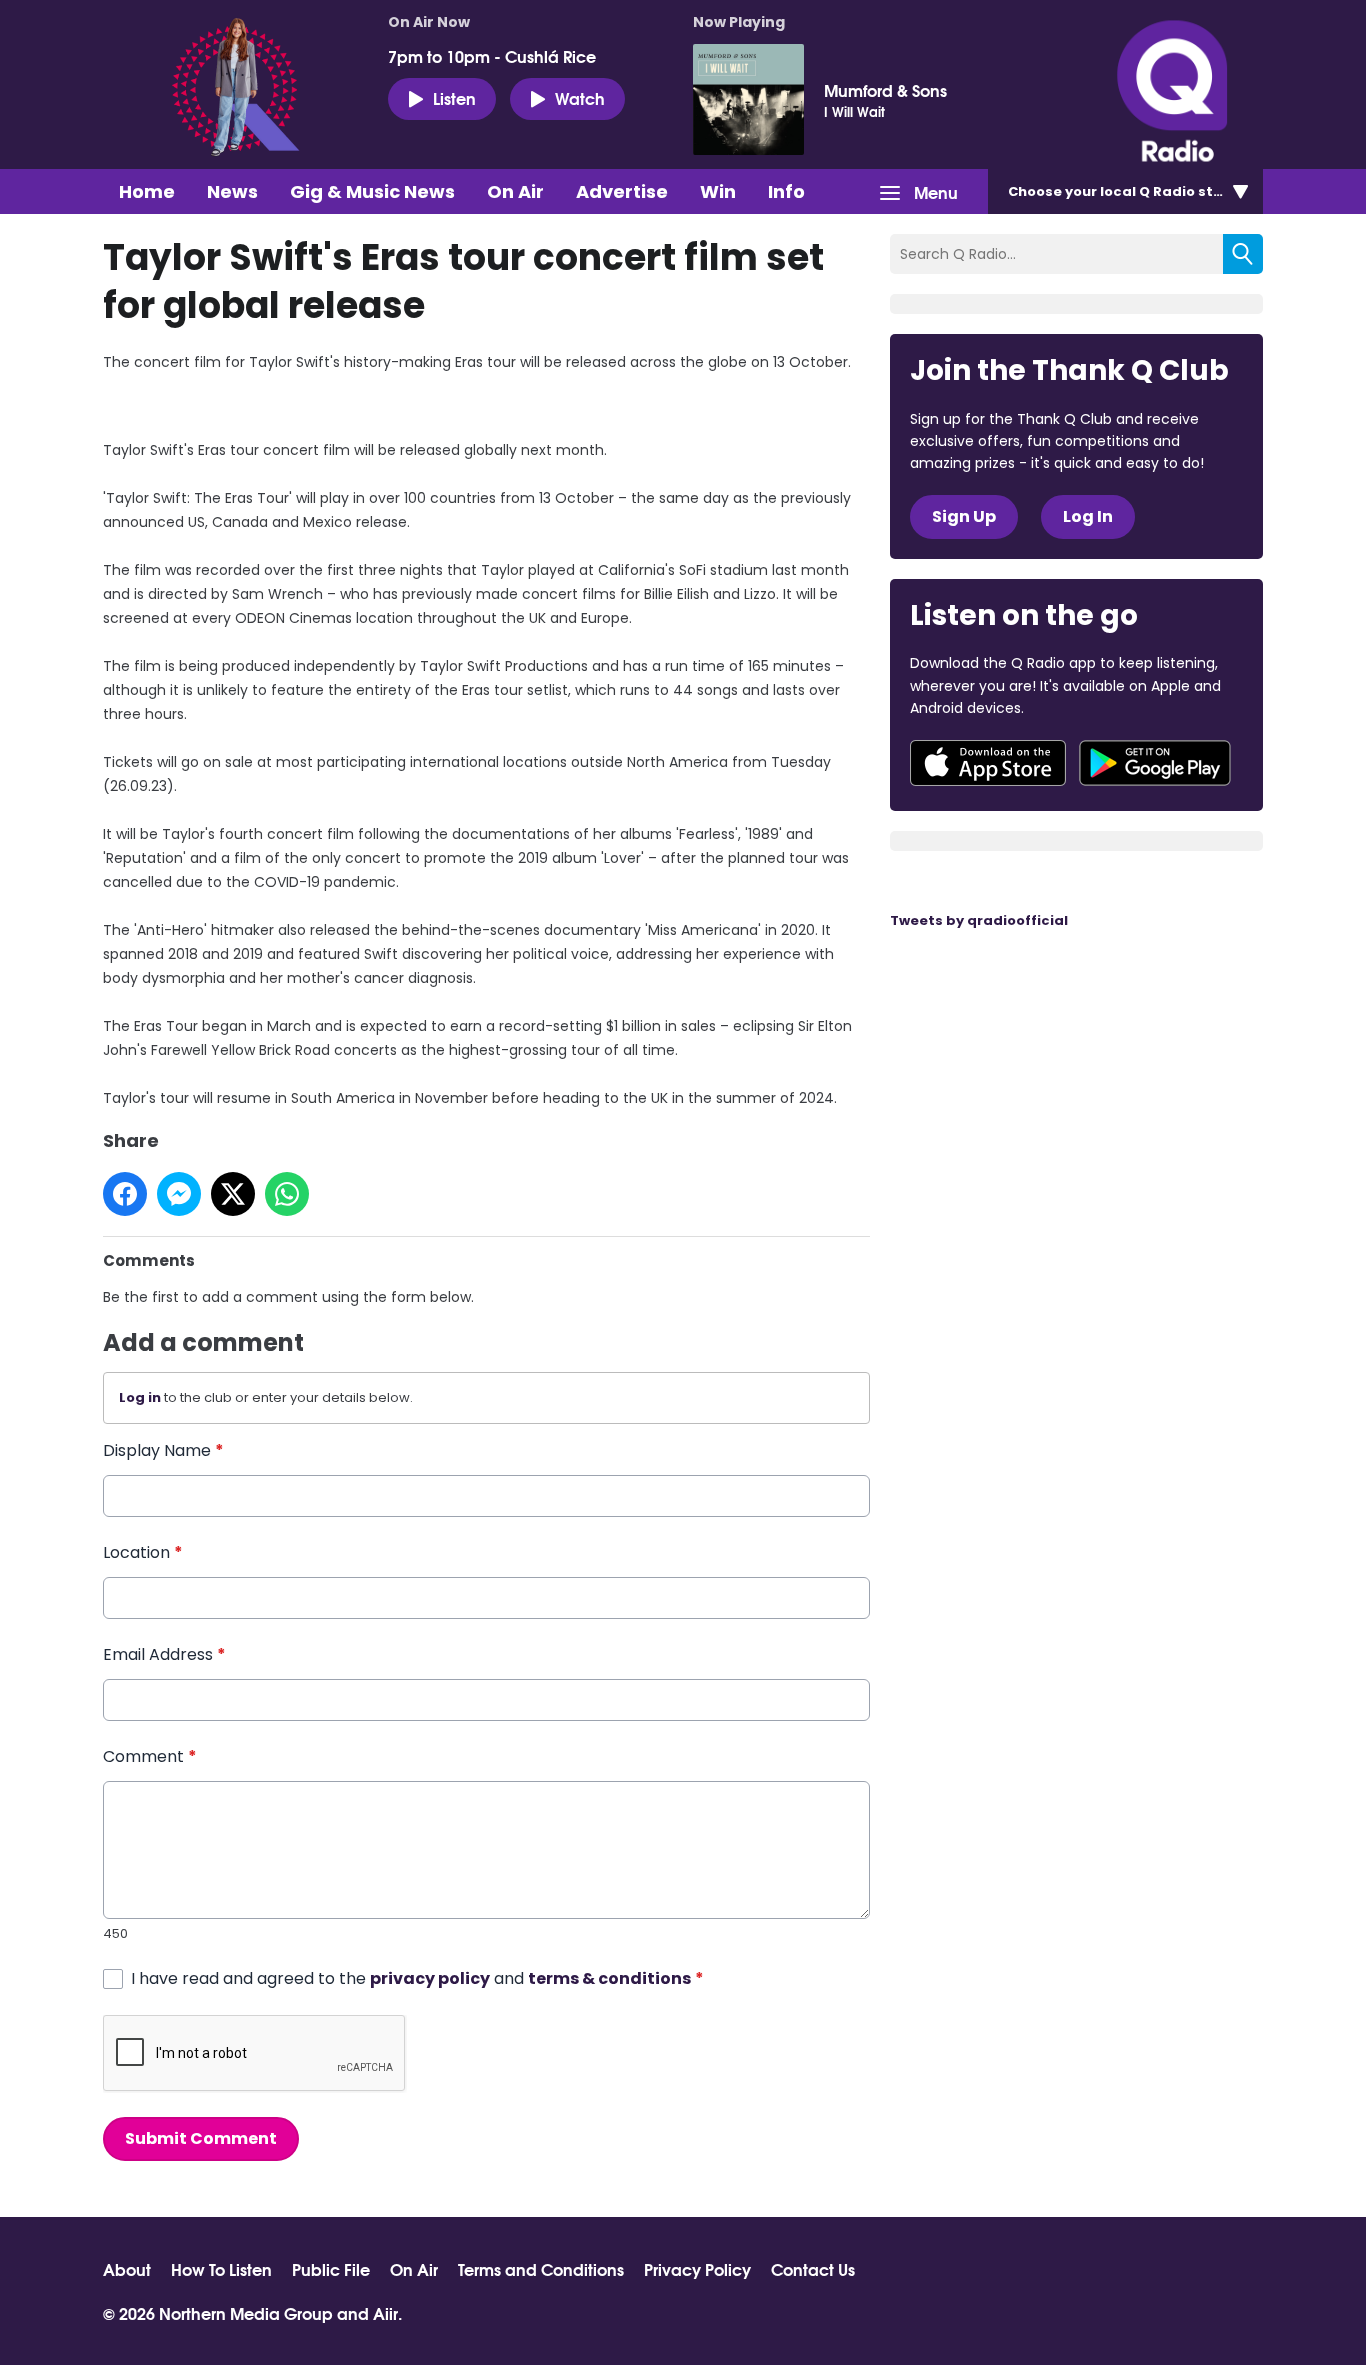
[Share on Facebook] (125, 1194)
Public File (331, 2269)
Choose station (1130, 191)
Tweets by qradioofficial (979, 920)
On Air (515, 191)
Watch (580, 97)
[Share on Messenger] (179, 1194)
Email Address (164, 1654)
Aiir (385, 2312)
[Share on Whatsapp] (287, 1194)
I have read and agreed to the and (417, 1978)
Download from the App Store (988, 763)
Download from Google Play (1155, 763)
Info (786, 191)
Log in (140, 1397)
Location (143, 1552)
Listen (454, 97)
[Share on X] (233, 1194)
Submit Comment (201, 2138)
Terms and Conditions (541, 2269)
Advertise (622, 191)
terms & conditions (609, 1978)
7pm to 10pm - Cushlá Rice (492, 56)
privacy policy (430, 1978)
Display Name (163, 1450)
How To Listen (221, 2269)
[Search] (1243, 254)
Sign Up (964, 516)
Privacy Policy (697, 2269)
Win (718, 191)
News (232, 191)
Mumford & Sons (885, 90)
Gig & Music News (372, 191)
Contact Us (813, 2269)
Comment (150, 1756)
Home (147, 191)
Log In (1088, 516)
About (127, 2269)
